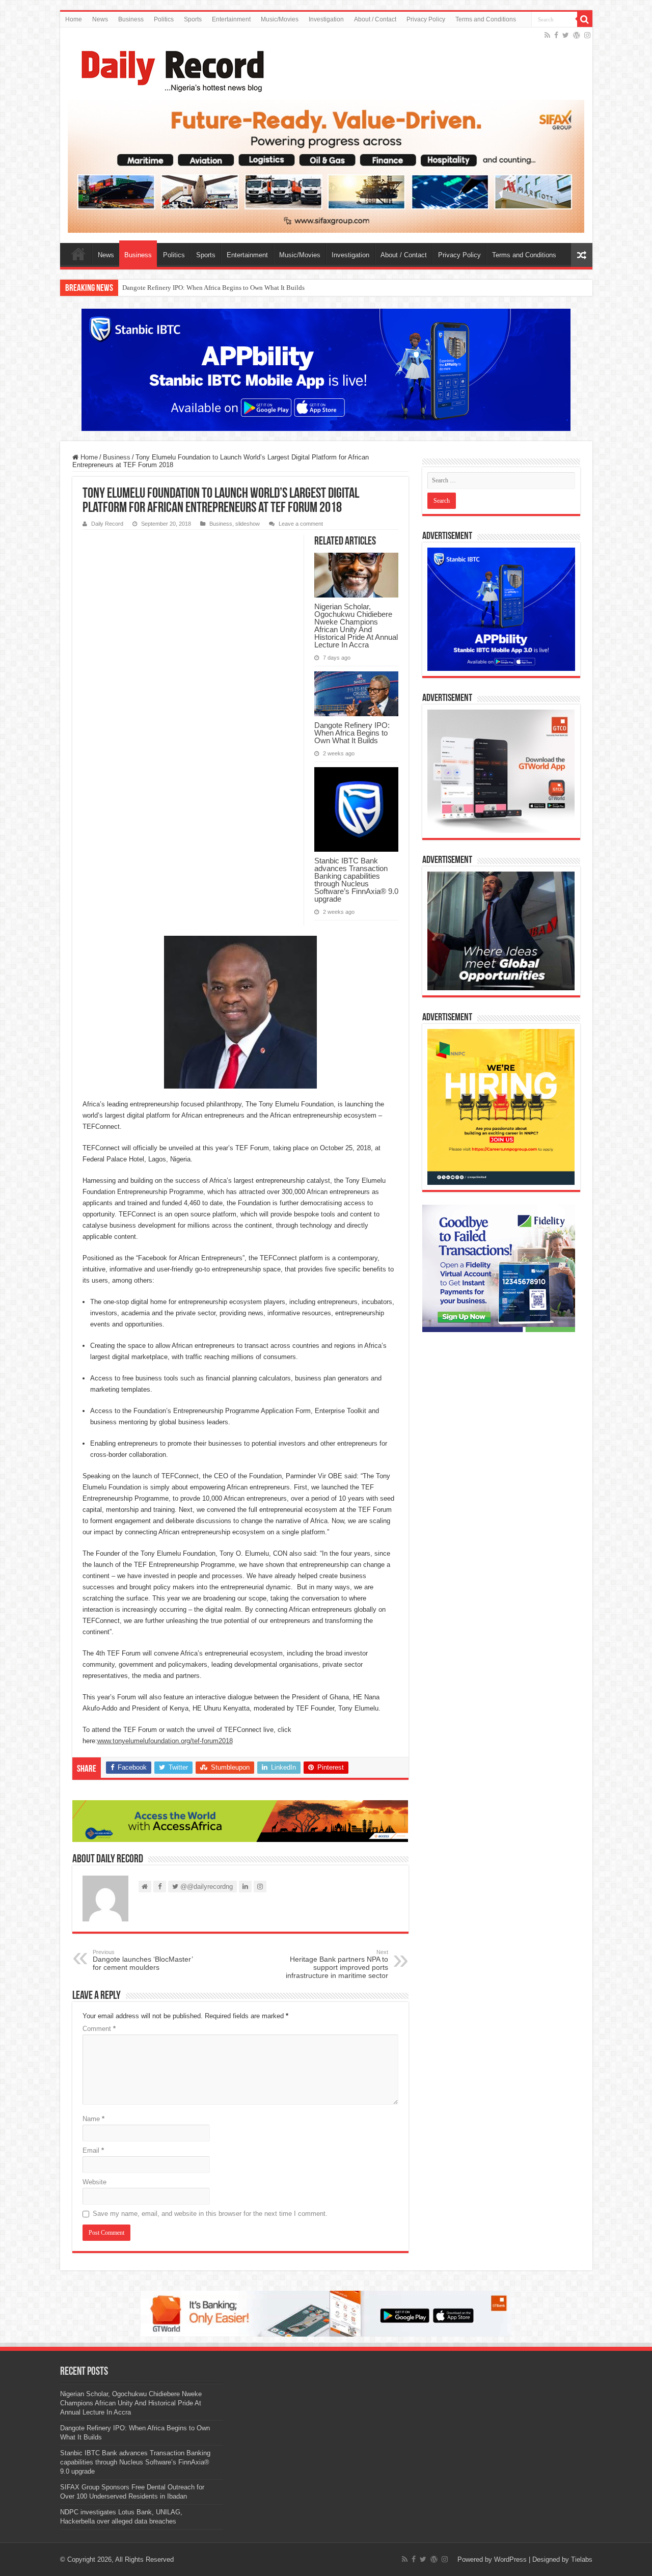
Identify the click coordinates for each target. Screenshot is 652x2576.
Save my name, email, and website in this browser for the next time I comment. (210, 2214)
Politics (164, 19)
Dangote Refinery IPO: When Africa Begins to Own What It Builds (213, 288)
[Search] (585, 19)
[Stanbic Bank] (326, 370)
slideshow (248, 524)
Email (93, 2150)
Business (131, 19)
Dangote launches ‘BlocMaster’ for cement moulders (143, 1960)
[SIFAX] (326, 166)
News (100, 19)
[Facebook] (556, 35)
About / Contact (375, 19)
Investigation (326, 19)
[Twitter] (566, 35)
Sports (193, 19)
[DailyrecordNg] (170, 67)
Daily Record (107, 524)
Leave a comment (301, 524)
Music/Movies (280, 19)
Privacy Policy (426, 19)
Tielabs (582, 2559)
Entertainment (231, 19)
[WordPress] (577, 35)
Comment (99, 2029)
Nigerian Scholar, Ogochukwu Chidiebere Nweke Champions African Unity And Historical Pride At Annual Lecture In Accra (356, 626)
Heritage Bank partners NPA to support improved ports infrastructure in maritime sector (337, 1964)
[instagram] (587, 35)
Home (74, 19)
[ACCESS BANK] (240, 1820)
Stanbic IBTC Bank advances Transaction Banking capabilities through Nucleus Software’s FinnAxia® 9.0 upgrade (356, 880)
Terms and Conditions (486, 19)
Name (93, 2119)
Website (94, 2182)
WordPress (510, 2559)
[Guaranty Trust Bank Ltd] (326, 2313)
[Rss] (547, 35)
